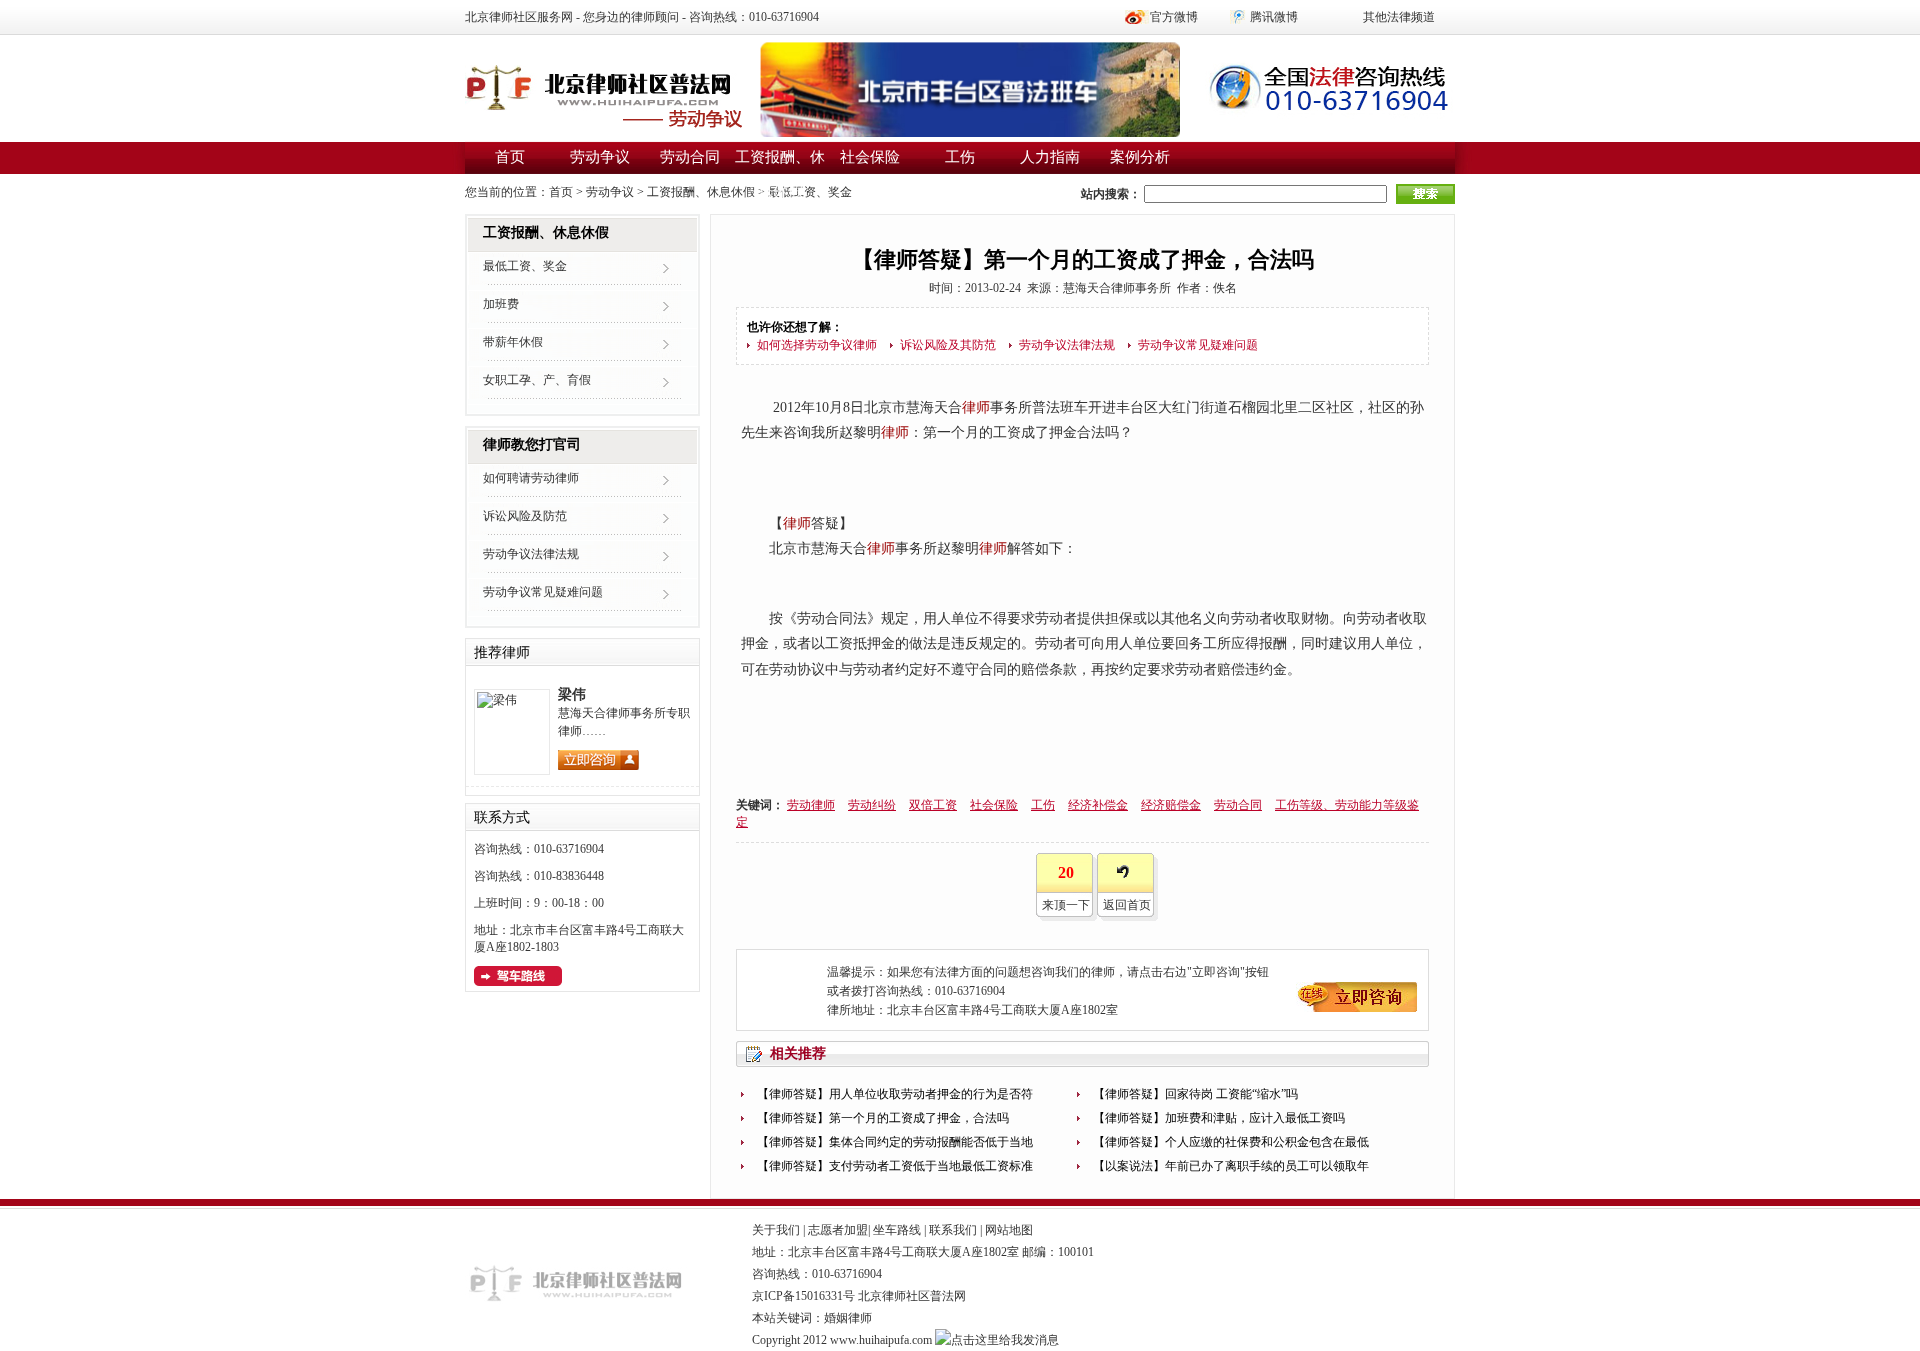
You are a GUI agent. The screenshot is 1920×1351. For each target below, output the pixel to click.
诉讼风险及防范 (525, 516)
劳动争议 (600, 157)
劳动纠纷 (872, 805)
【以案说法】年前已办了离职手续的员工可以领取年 (1231, 1166)
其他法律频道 (1399, 17)
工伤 (960, 157)
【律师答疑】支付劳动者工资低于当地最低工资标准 (895, 1166)
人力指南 (1050, 157)
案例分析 (1140, 157)
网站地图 (1009, 1230)
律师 (976, 407)
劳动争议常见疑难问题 (1198, 345)
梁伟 (572, 694)
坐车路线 (897, 1230)
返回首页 (1127, 905)
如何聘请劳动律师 (531, 478)
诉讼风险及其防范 (948, 345)
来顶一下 (1066, 905)
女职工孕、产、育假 (537, 380)
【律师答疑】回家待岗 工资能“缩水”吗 (1195, 1094)
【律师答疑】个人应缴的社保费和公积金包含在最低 (1231, 1142)
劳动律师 (811, 805)
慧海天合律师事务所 (1117, 288)
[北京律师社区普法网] (605, 100)
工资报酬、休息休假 (701, 192)
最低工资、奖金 (810, 192)
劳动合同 (690, 157)
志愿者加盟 (838, 1230)
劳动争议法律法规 (1067, 345)
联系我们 (953, 1230)
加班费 (501, 304)
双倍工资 (933, 805)
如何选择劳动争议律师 (817, 345)
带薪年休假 (513, 342)
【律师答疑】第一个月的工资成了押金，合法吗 (883, 1118)
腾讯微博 (1274, 17)
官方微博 (1174, 17)
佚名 (1225, 288)
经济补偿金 (1098, 805)
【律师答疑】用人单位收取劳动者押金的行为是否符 (895, 1094)
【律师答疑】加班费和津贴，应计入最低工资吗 (1219, 1118)
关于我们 (776, 1230)
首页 (510, 157)
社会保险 (870, 157)
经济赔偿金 (1171, 805)
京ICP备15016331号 (803, 1296)
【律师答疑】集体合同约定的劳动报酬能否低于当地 (895, 1142)
